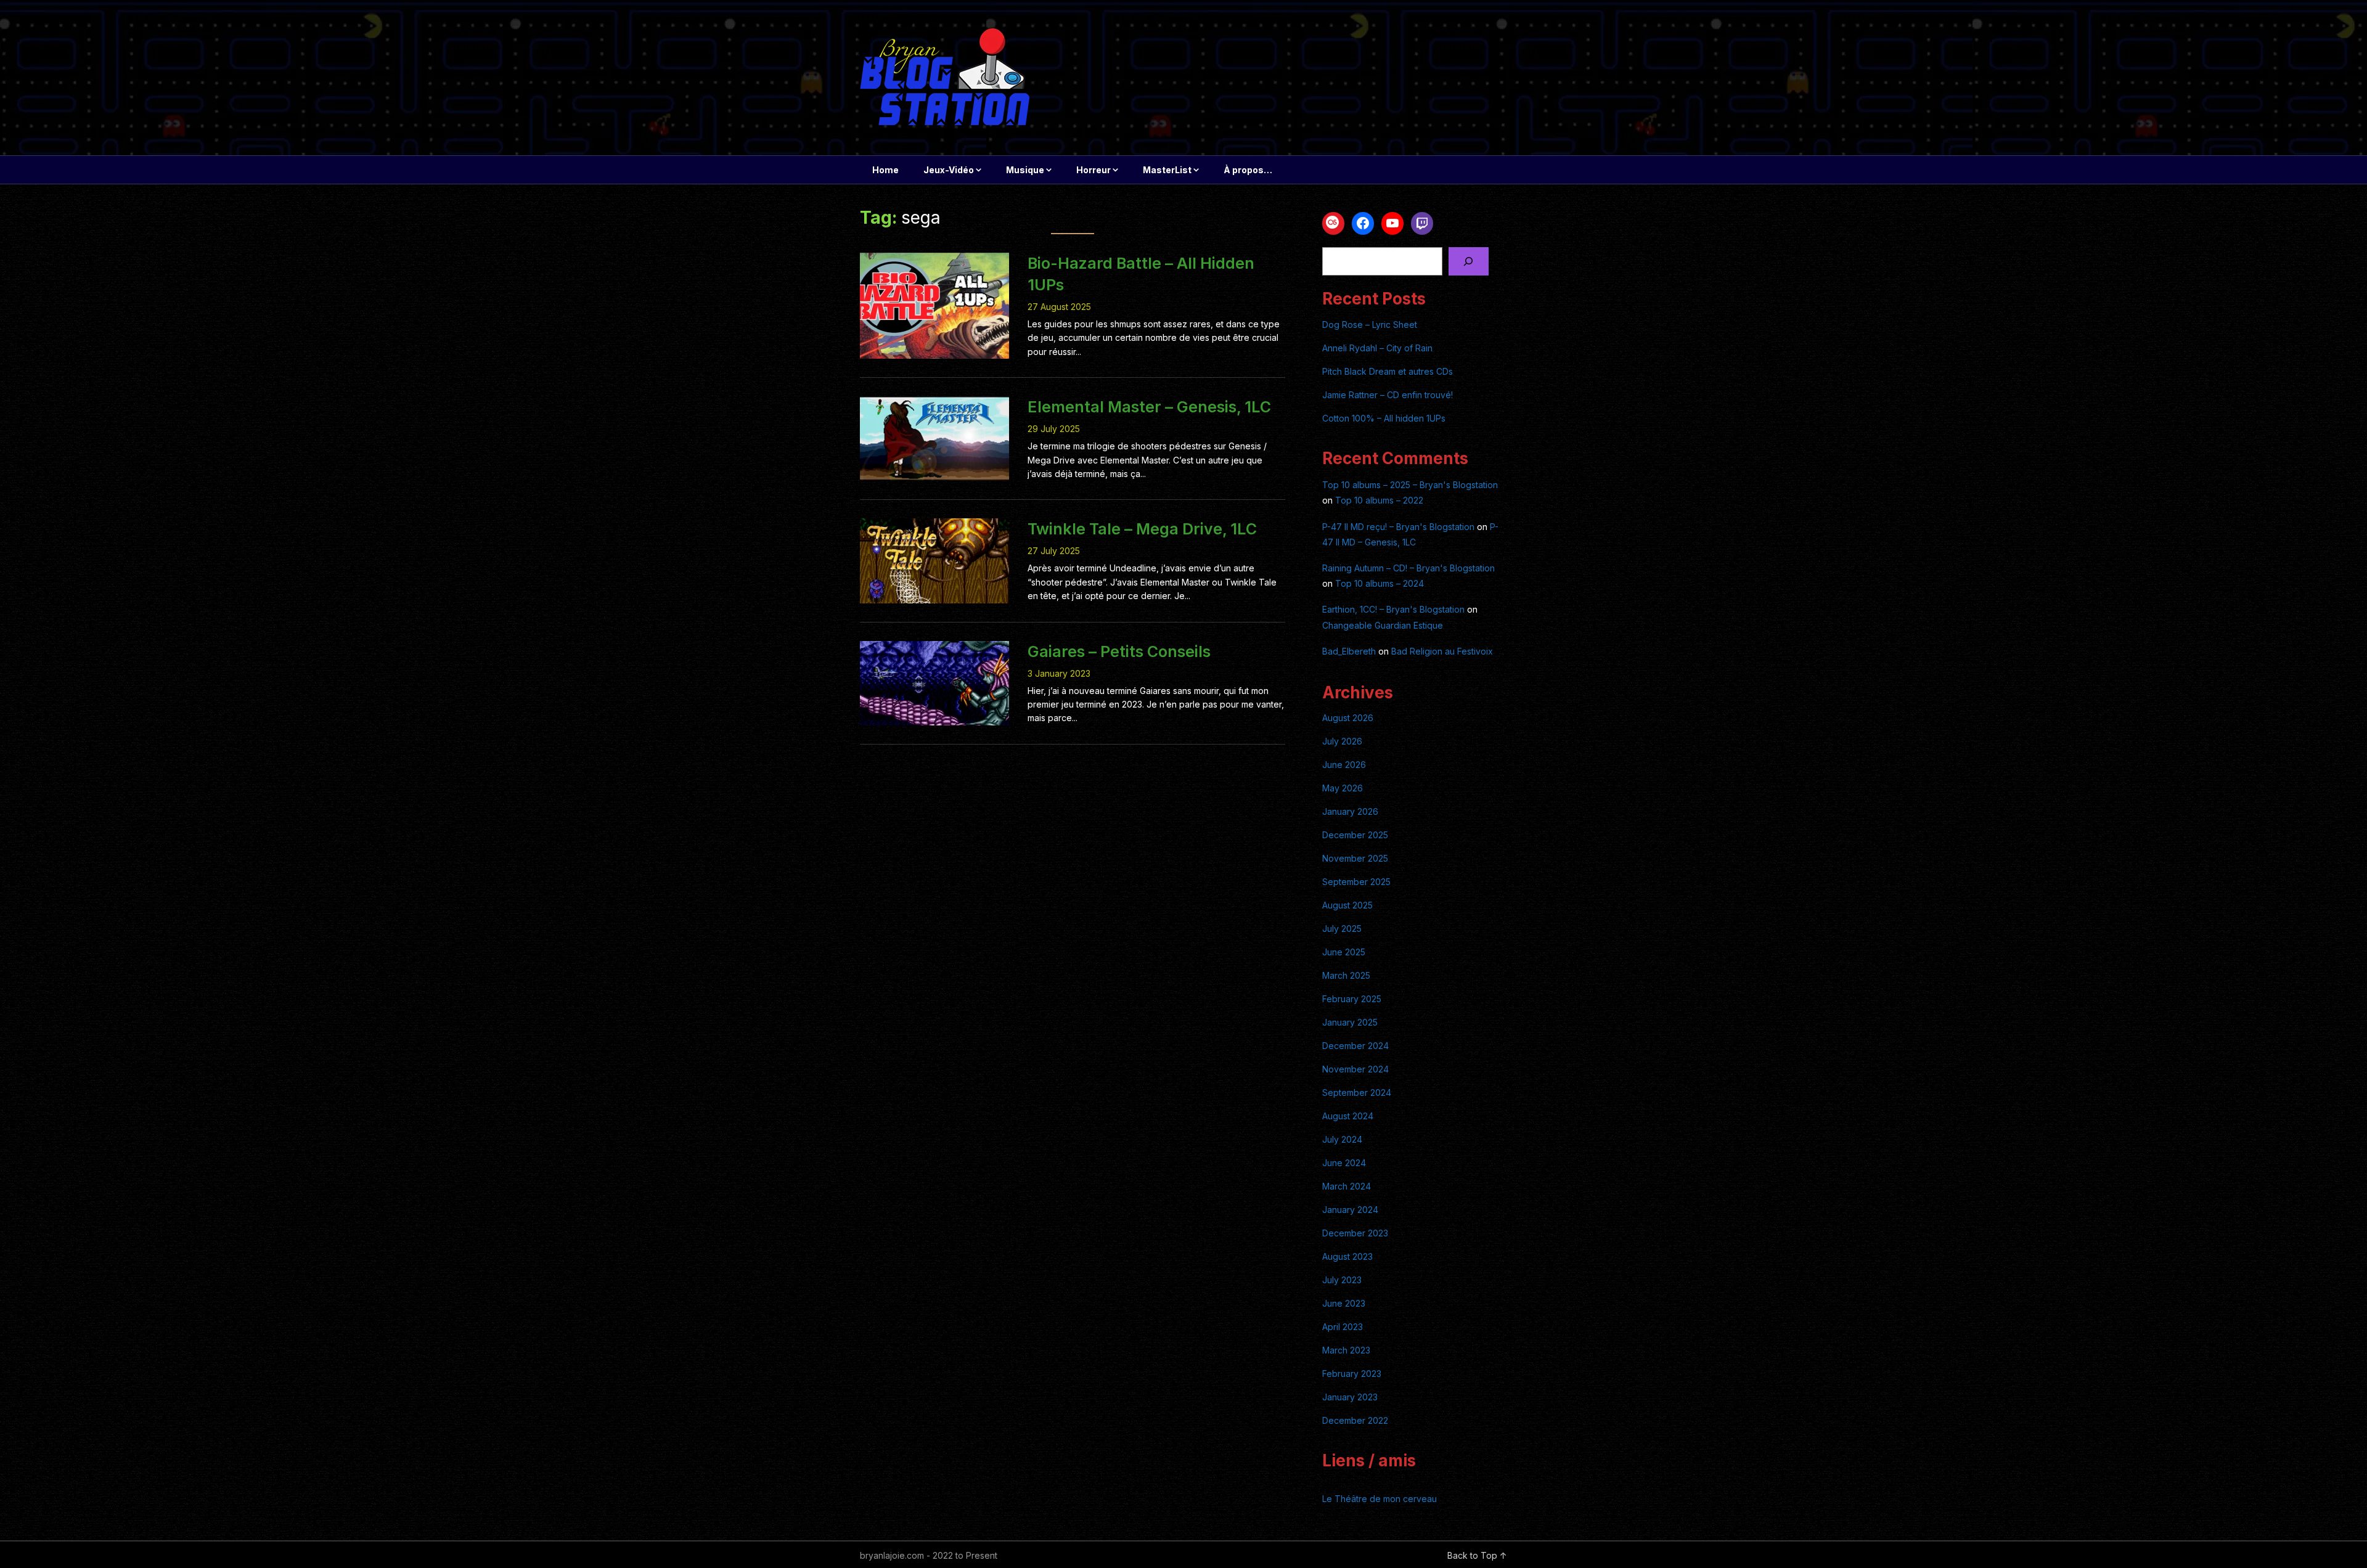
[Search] (1469, 262)
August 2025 (1347, 905)
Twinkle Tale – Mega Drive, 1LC (1142, 529)
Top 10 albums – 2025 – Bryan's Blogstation (1410, 485)
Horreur (1094, 170)
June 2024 (1344, 1163)
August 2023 (1347, 1256)
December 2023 (1355, 1233)
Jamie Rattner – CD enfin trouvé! (1388, 395)
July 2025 (1342, 929)
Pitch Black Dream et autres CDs (1388, 371)
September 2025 (1356, 882)
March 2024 (1347, 1186)
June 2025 (1344, 952)
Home (885, 170)
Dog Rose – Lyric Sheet (1370, 325)
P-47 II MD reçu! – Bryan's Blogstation (1398, 527)
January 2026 (1350, 811)
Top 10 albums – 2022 (1379, 500)
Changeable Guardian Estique (1383, 625)
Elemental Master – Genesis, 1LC (1149, 407)
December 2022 (1355, 1420)
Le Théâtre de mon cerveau (1380, 1499)
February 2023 (1352, 1374)
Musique (1025, 170)
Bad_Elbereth (1349, 651)
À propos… (1248, 170)
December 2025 (1355, 835)
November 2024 (1355, 1069)
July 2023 (1342, 1280)
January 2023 (1350, 1397)
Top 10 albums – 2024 (1380, 583)
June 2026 (1344, 765)
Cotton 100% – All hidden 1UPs (1384, 418)
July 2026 (1342, 741)
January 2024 (1350, 1210)
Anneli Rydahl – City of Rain (1377, 348)
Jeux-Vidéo (949, 170)
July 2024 (1342, 1139)
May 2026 (1343, 788)
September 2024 (1357, 1092)
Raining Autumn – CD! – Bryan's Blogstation (1408, 568)
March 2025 (1346, 975)
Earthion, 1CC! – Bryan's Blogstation (1393, 609)
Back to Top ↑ (1477, 1555)
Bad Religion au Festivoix (1442, 651)
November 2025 (1355, 858)
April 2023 (1343, 1327)
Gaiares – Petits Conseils (1119, 651)
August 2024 (1348, 1116)
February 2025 (1352, 999)
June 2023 (1344, 1303)
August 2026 (1348, 718)
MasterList (1167, 170)
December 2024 (1355, 1046)
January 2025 (1350, 1022)
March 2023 (1346, 1350)
